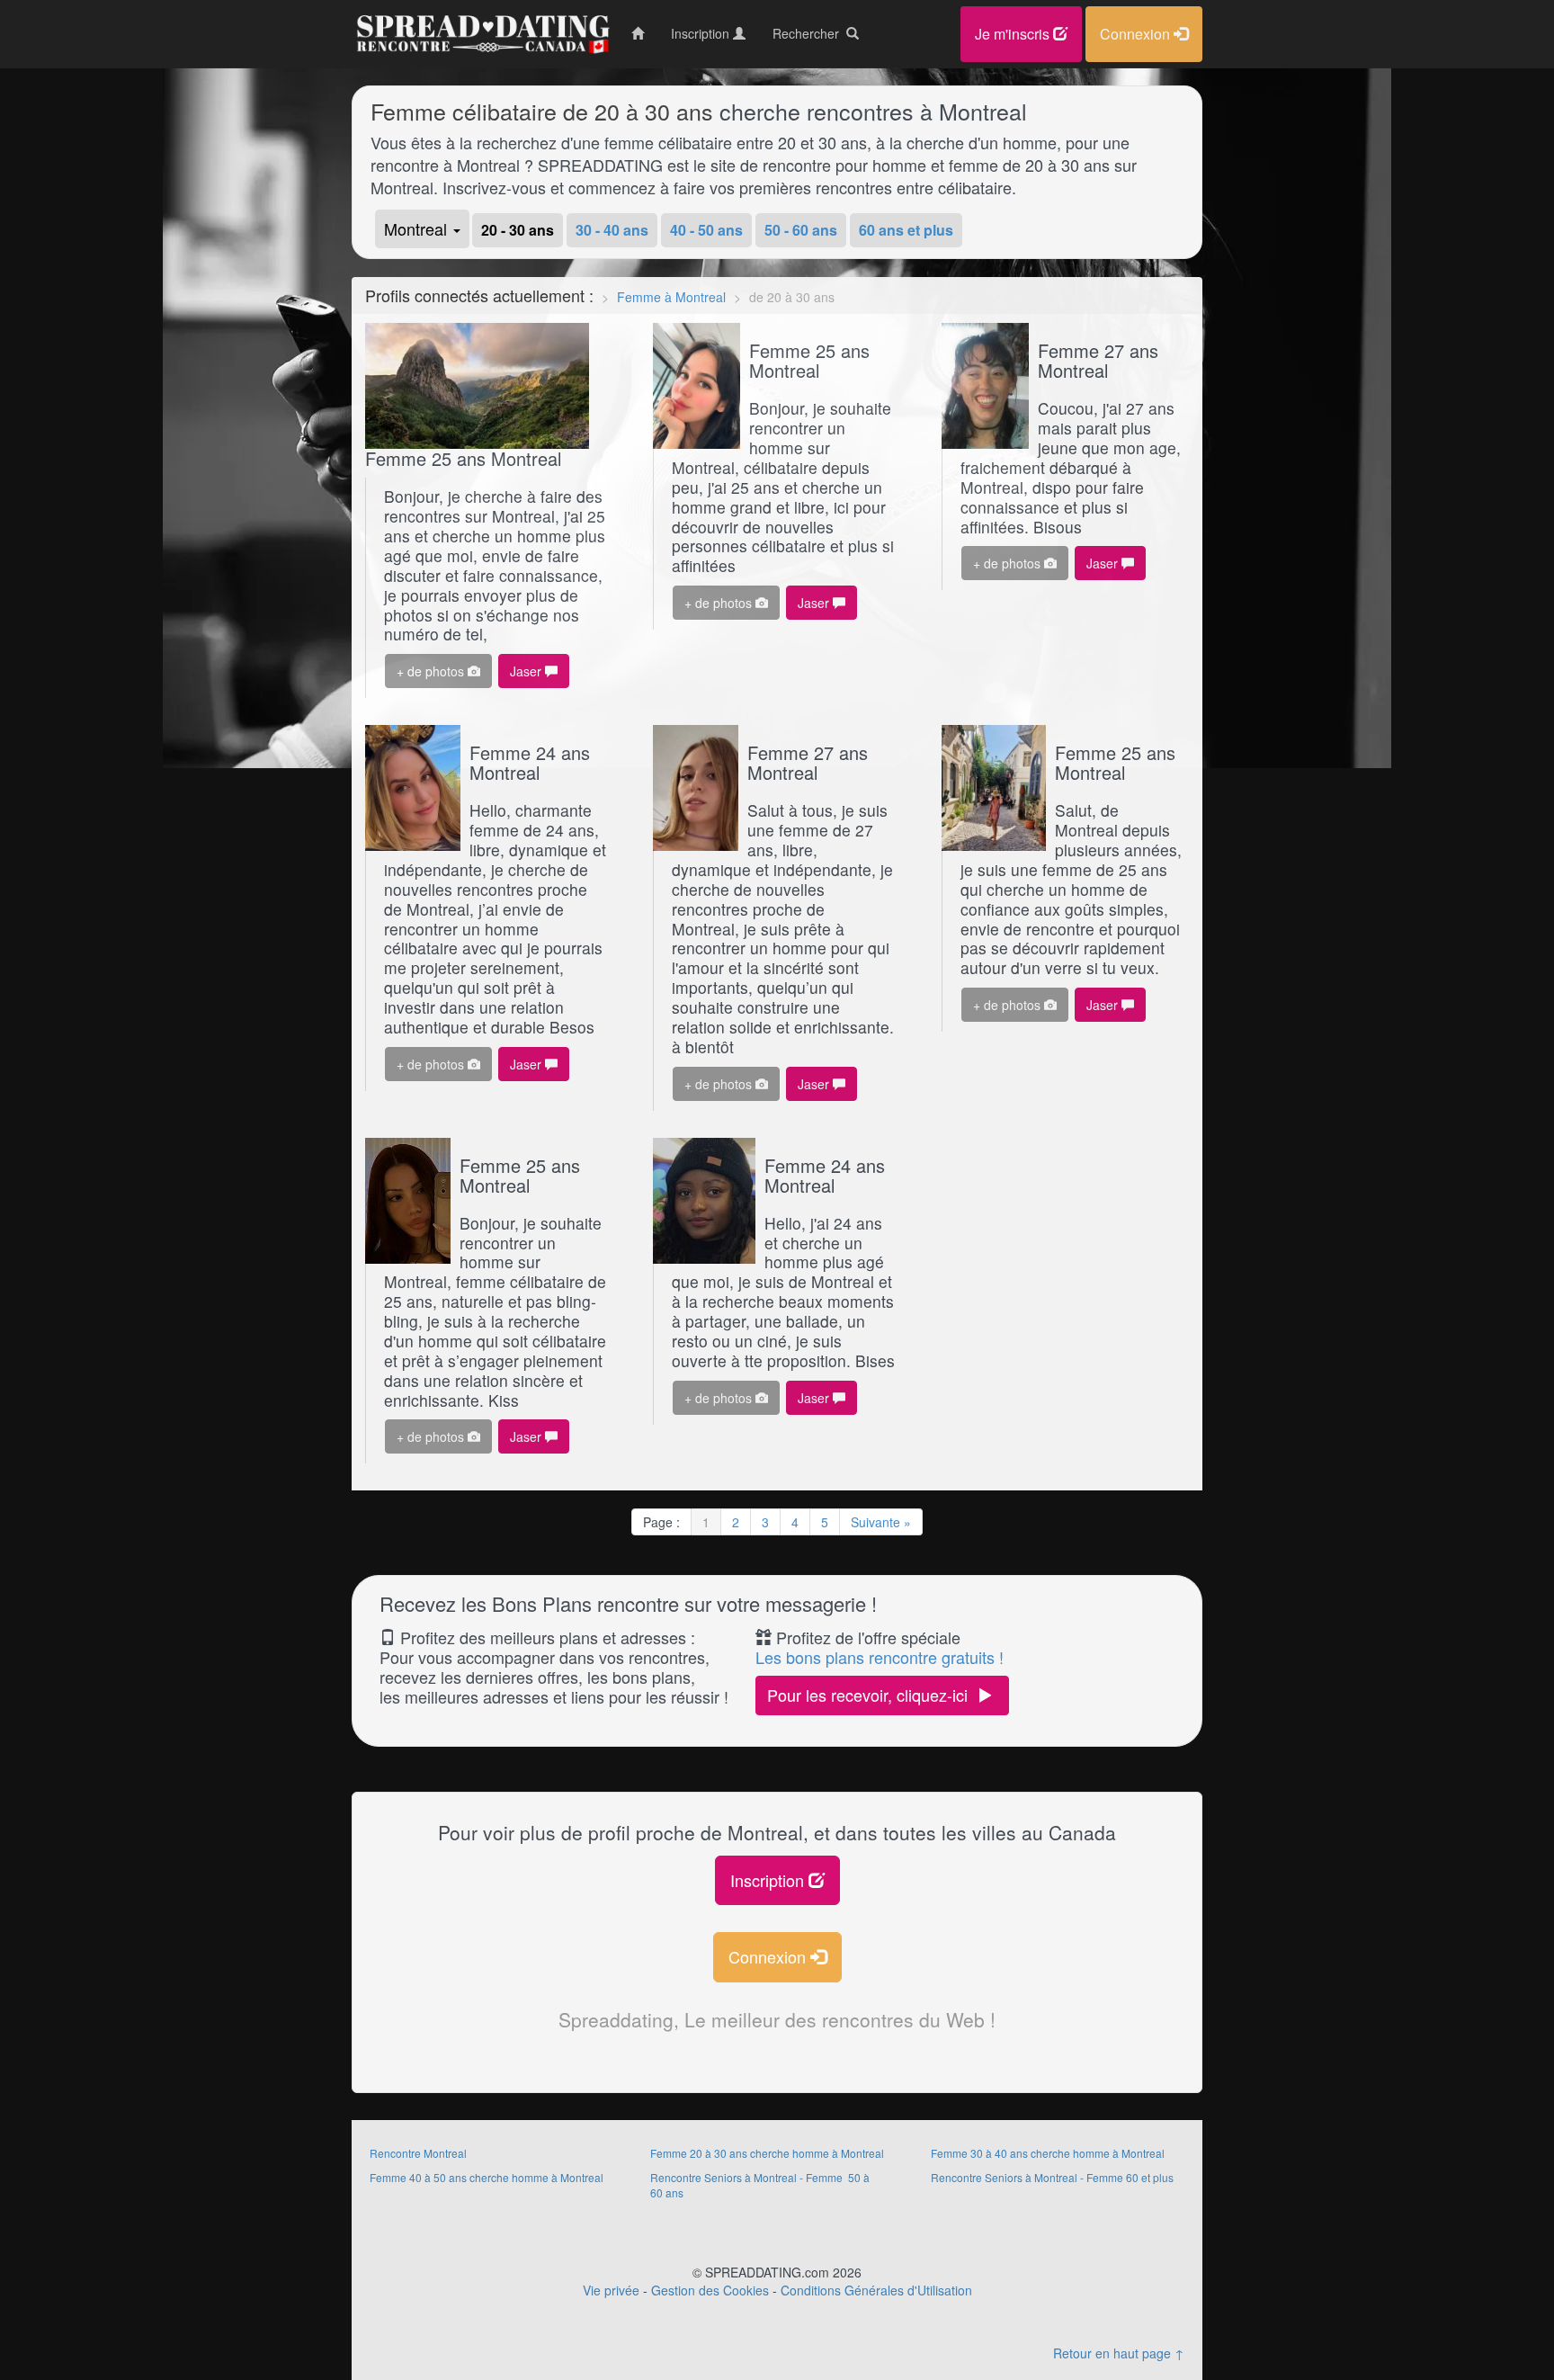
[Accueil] (638, 33)
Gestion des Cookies (710, 2290)
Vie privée (611, 2290)
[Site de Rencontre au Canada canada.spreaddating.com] (483, 34)
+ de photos (432, 671)
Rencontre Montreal (418, 2153)
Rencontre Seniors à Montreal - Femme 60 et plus (1052, 2177)
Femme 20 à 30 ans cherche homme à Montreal (767, 2153)
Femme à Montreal (671, 297)
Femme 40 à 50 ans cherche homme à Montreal (487, 2177)
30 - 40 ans (612, 230)
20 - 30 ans (518, 230)
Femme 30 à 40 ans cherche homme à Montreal (1048, 2153)
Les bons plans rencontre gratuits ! (880, 1657)
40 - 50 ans (706, 230)
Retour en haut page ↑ (1119, 2353)
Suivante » (881, 1522)
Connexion (769, 1956)
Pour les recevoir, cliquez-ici (872, 1695)
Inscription (769, 1880)
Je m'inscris (1014, 34)
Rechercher (809, 33)
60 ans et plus (906, 230)
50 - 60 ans (801, 230)
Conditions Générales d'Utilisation (876, 2290)
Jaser (527, 671)
